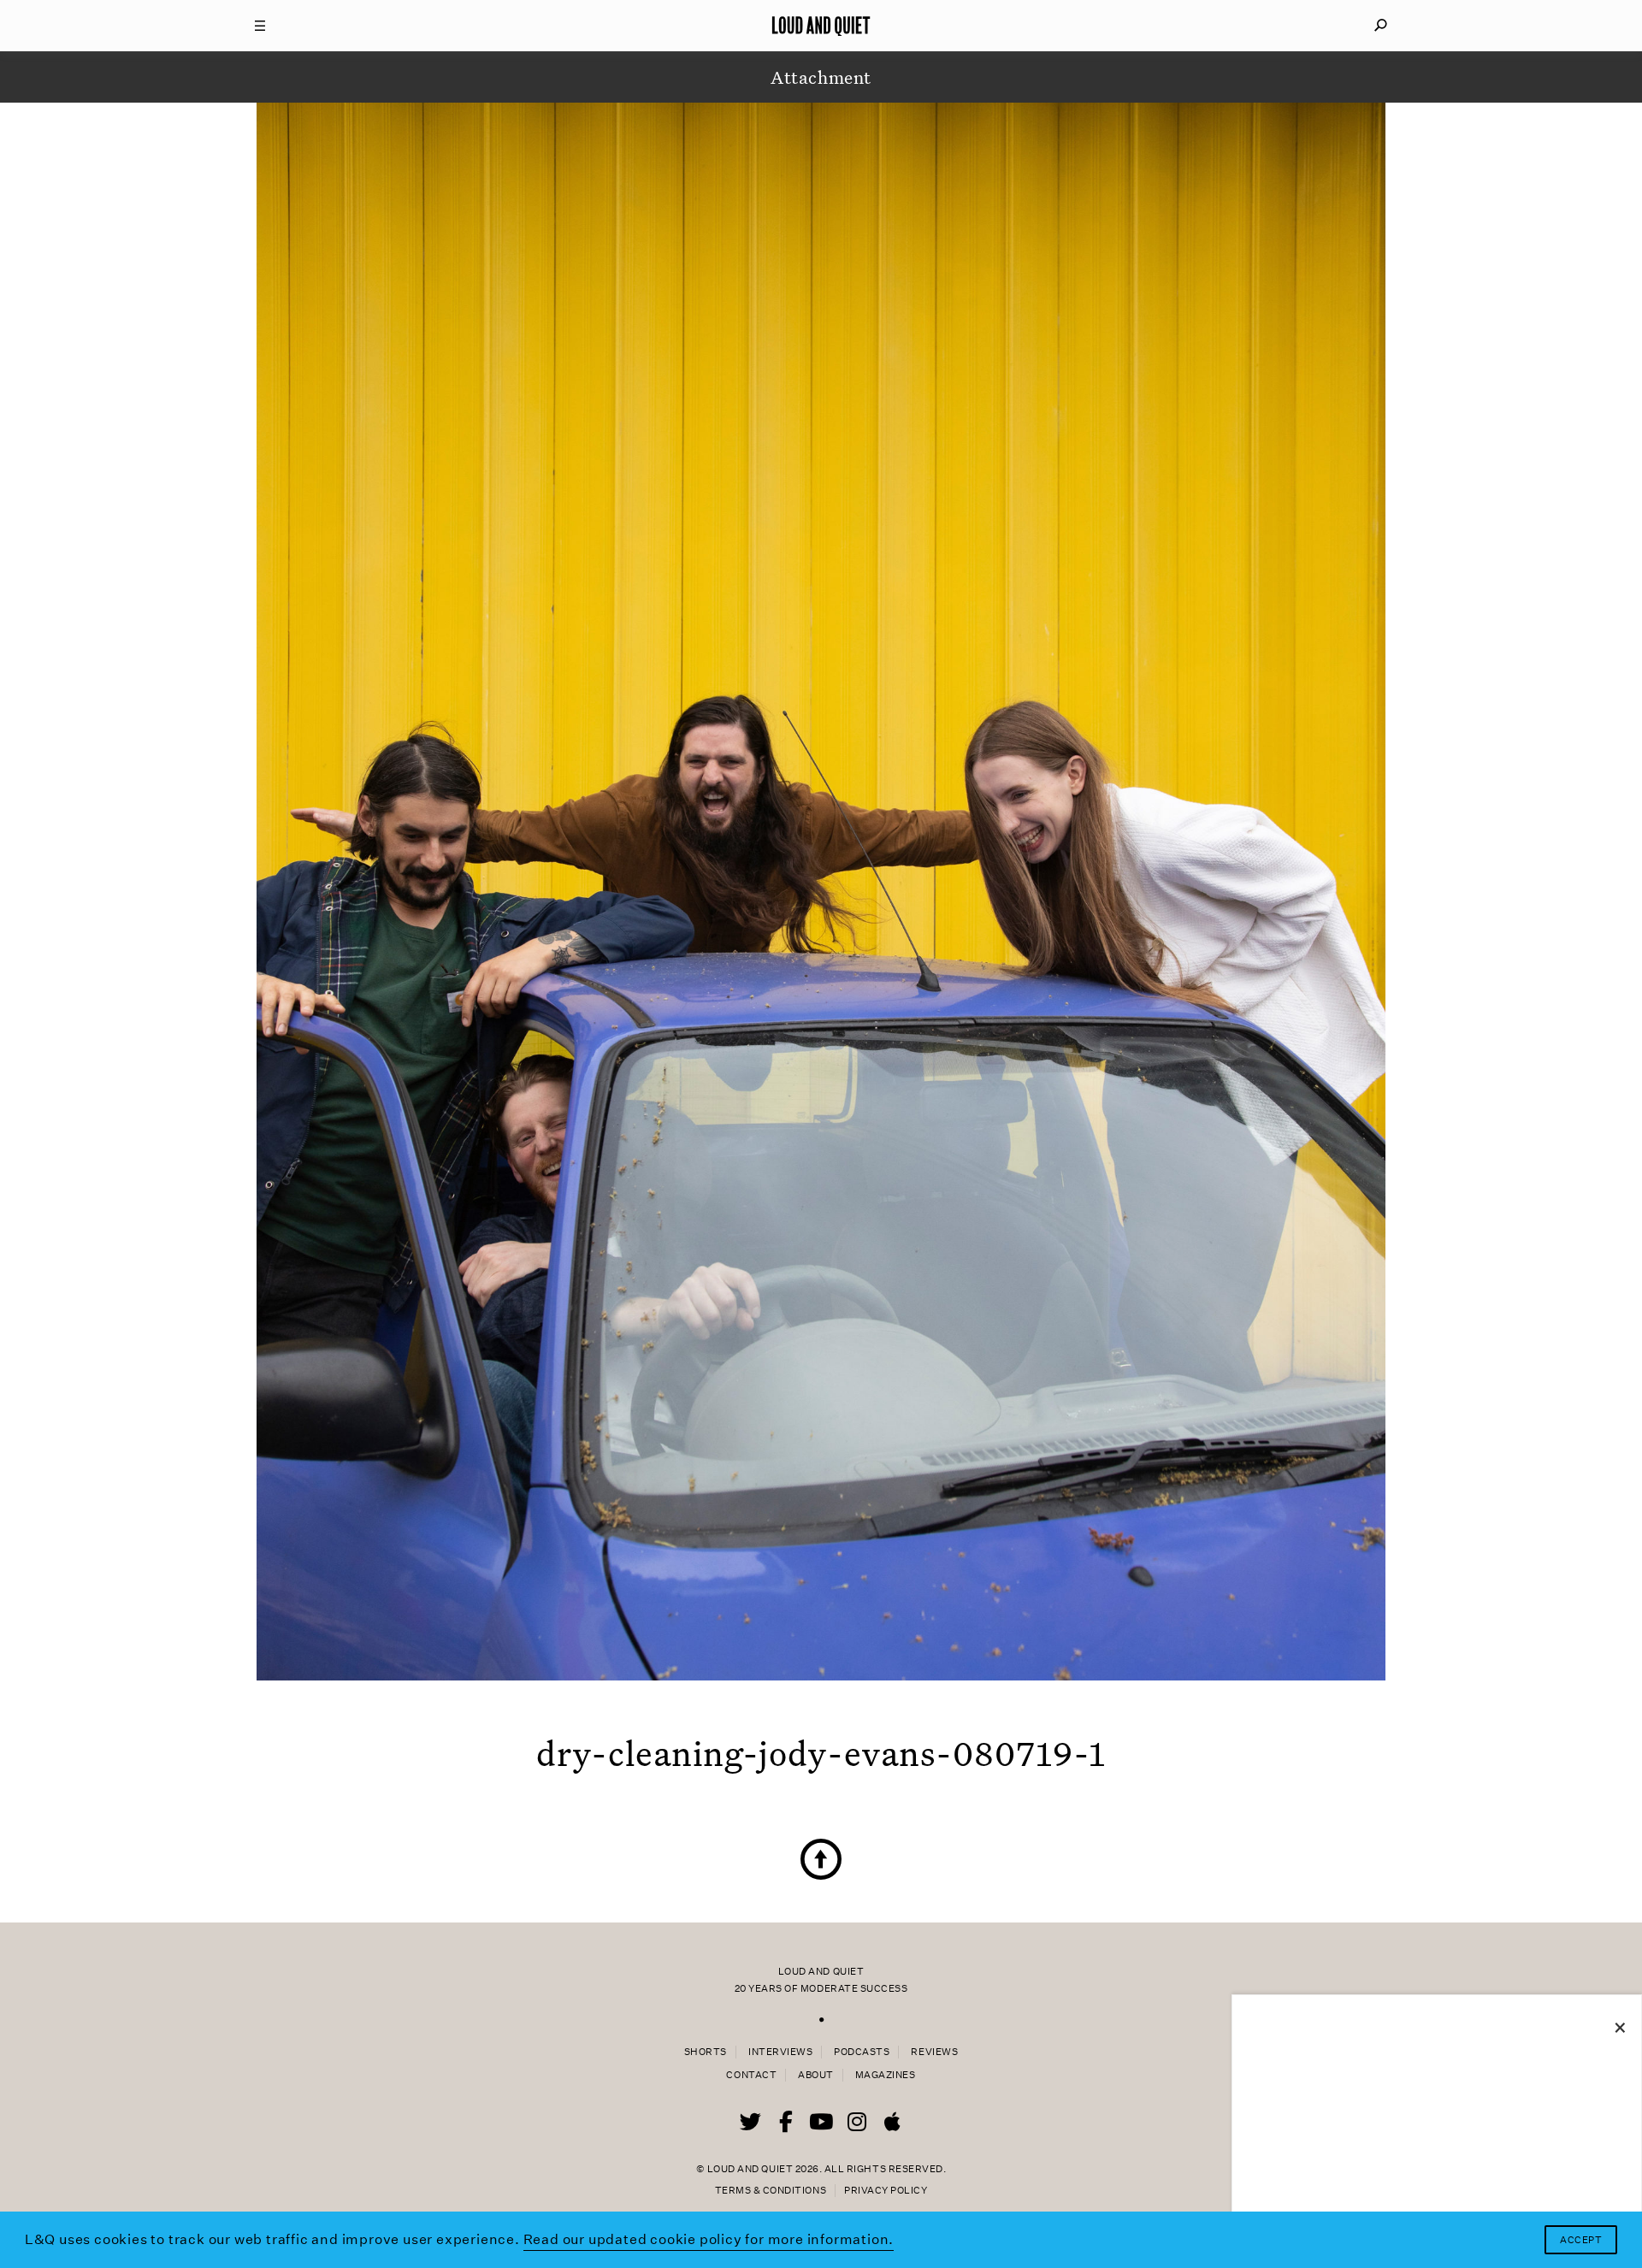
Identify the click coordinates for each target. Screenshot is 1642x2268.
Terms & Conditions (771, 2191)
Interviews (780, 2052)
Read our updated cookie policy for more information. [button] (709, 2239)
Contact (751, 2075)
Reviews (934, 2052)
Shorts (706, 2052)
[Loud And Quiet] (821, 26)
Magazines (886, 2075)
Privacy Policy (886, 2191)
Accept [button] (1581, 2240)
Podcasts (862, 2052)
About (816, 2075)
